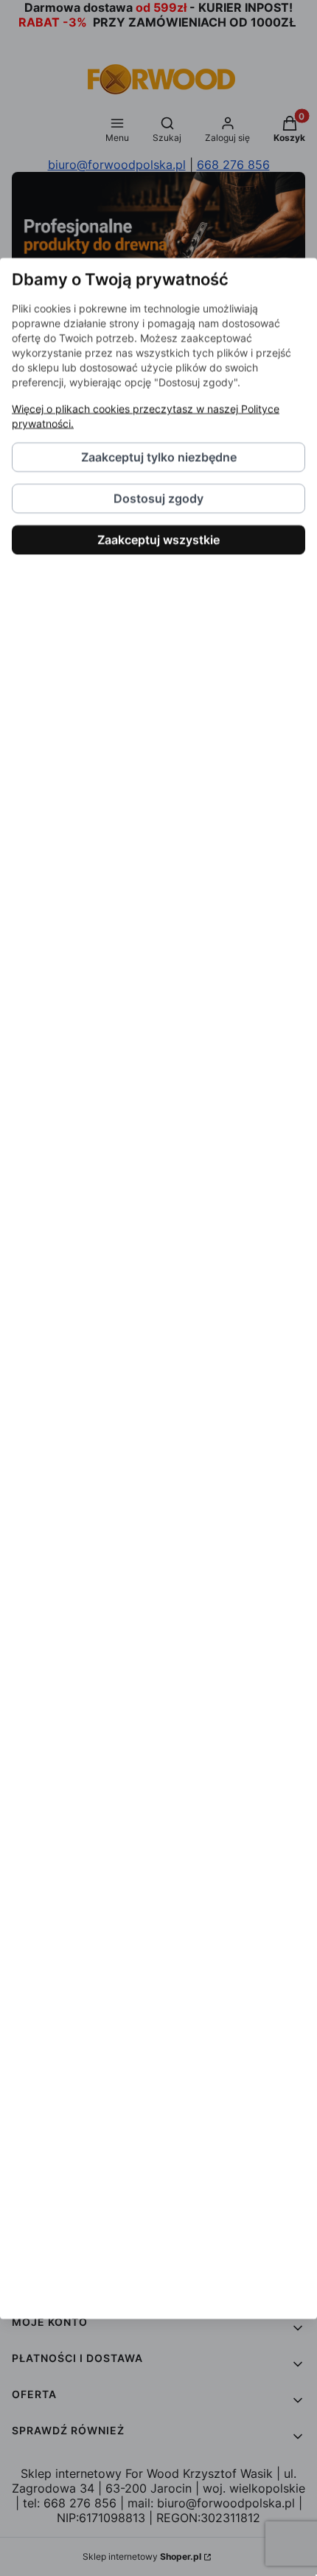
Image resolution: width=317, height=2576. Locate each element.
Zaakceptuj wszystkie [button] (158, 539)
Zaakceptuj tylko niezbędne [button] (159, 457)
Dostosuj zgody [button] (158, 498)
